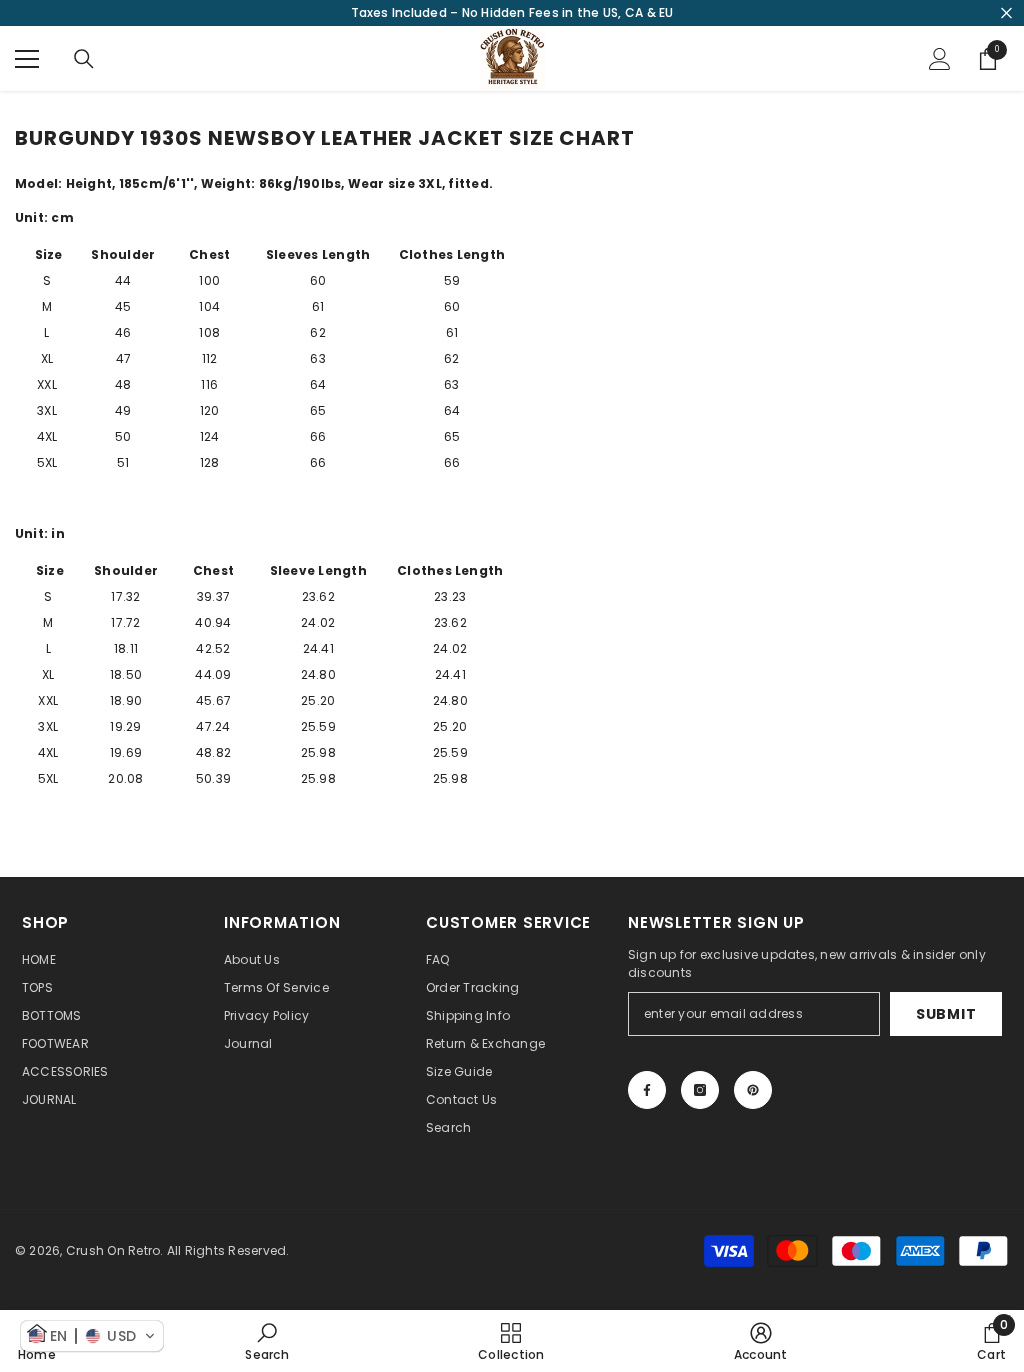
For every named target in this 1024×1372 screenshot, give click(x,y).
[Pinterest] (753, 1090)
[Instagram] (700, 1090)
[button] (92, 1336)
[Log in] (940, 59)
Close (1006, 13)
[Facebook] (647, 1090)
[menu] (27, 59)
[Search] (84, 59)
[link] (266, 1341)
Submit (946, 1014)
